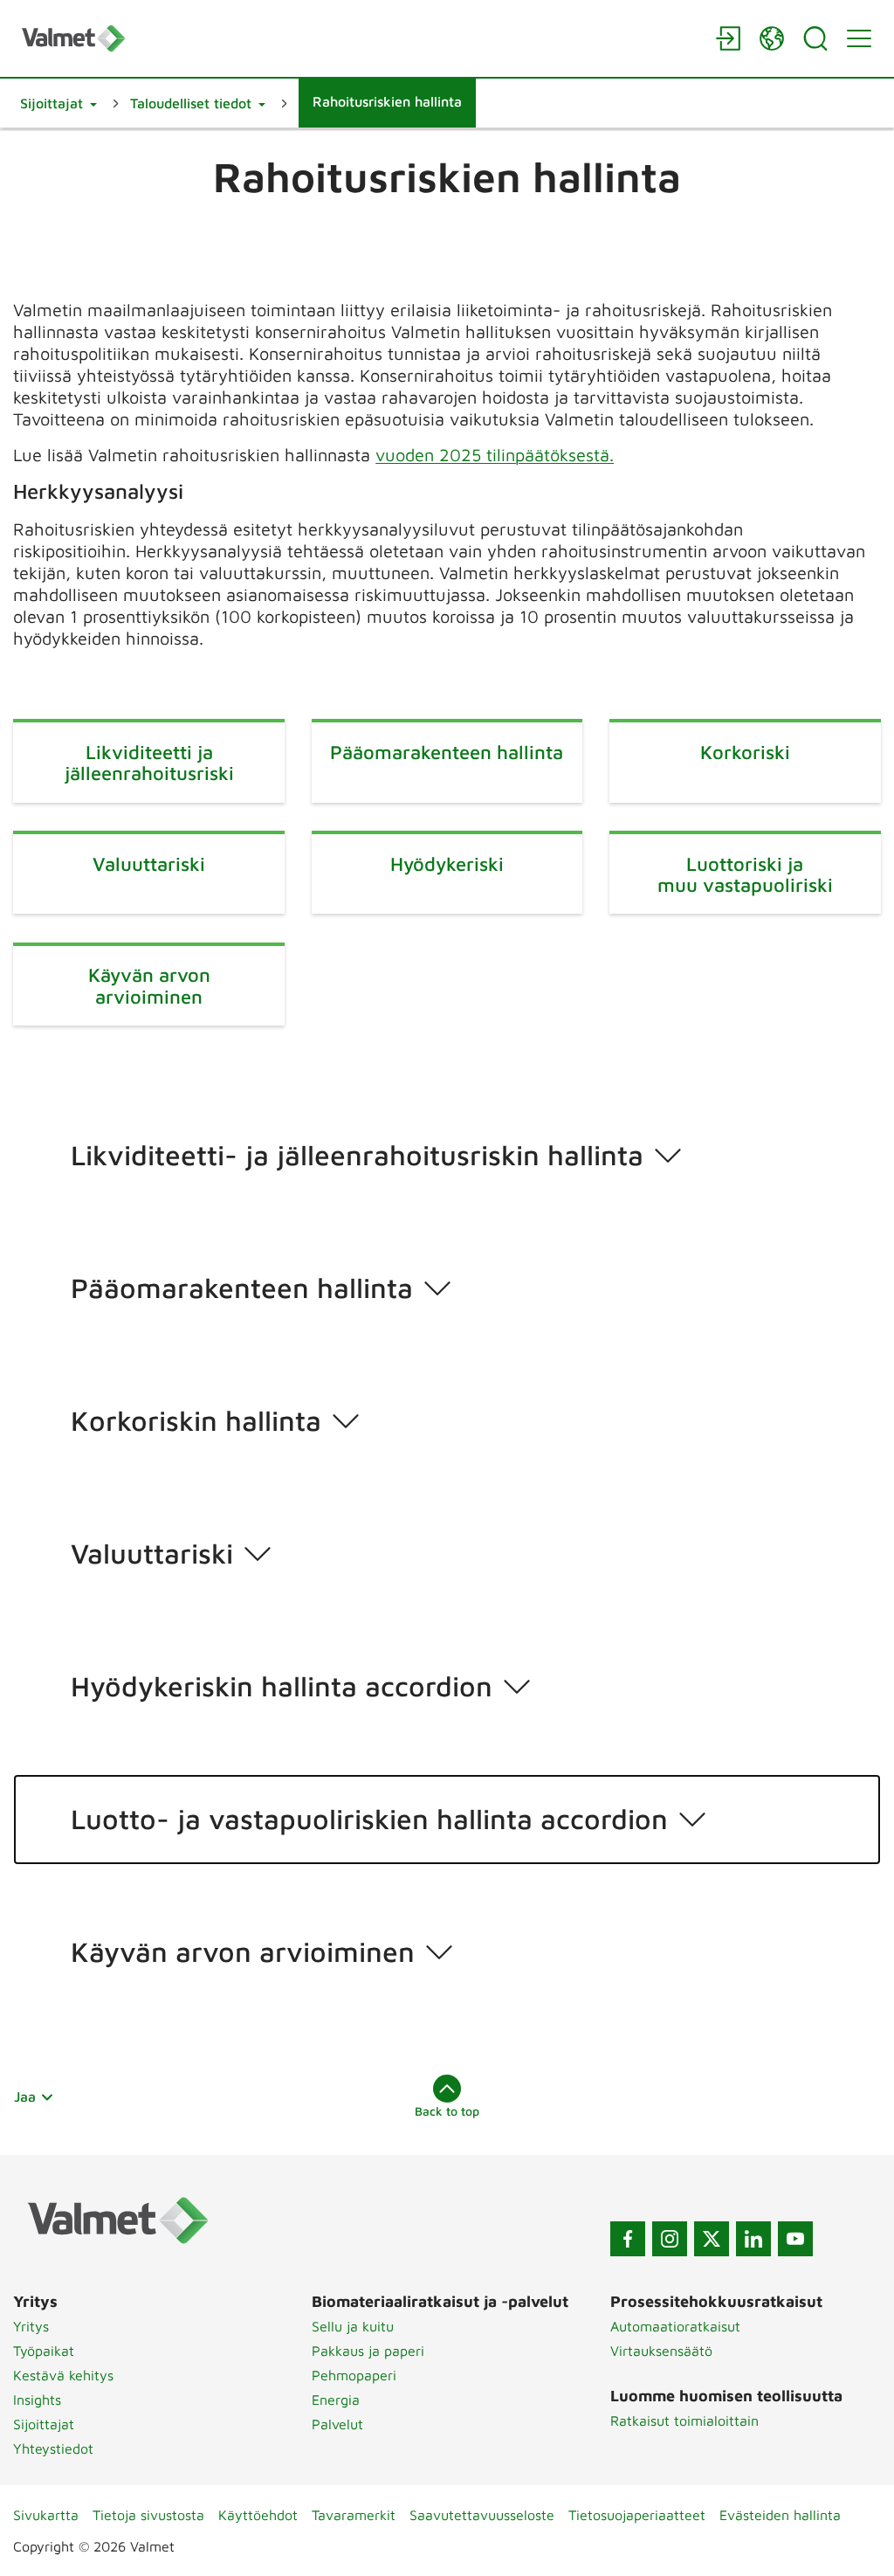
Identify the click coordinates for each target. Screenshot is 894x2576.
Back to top (447, 2111)
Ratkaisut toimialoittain (684, 2421)
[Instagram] (670, 2239)
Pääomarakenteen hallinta (242, 1288)
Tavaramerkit (354, 2515)
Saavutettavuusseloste (482, 2515)
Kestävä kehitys (63, 2375)
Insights (37, 2400)
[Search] (815, 38)
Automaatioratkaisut (675, 2326)
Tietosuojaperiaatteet (637, 2515)
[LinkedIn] (753, 2239)
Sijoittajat (44, 2424)
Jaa (25, 2096)
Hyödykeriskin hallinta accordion (282, 1686)
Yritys (31, 2326)
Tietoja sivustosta (148, 2515)
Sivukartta (46, 2515)
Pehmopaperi (354, 2375)
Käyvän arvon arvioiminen (243, 1951)
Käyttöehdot (258, 2515)
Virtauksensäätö (661, 2351)
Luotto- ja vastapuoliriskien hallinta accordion (369, 1819)
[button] (58, 103)
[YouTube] (795, 2239)
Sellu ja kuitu (353, 2326)
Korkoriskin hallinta (196, 1420)
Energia (336, 2400)
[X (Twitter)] (712, 2239)
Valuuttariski (152, 1553)
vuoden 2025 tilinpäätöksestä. (495, 455)
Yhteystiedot (53, 2448)
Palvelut (337, 2424)
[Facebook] (628, 2239)
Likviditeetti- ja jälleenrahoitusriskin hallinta (357, 1155)
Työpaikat (44, 2351)
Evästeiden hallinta (780, 2515)
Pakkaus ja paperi (368, 2351)
